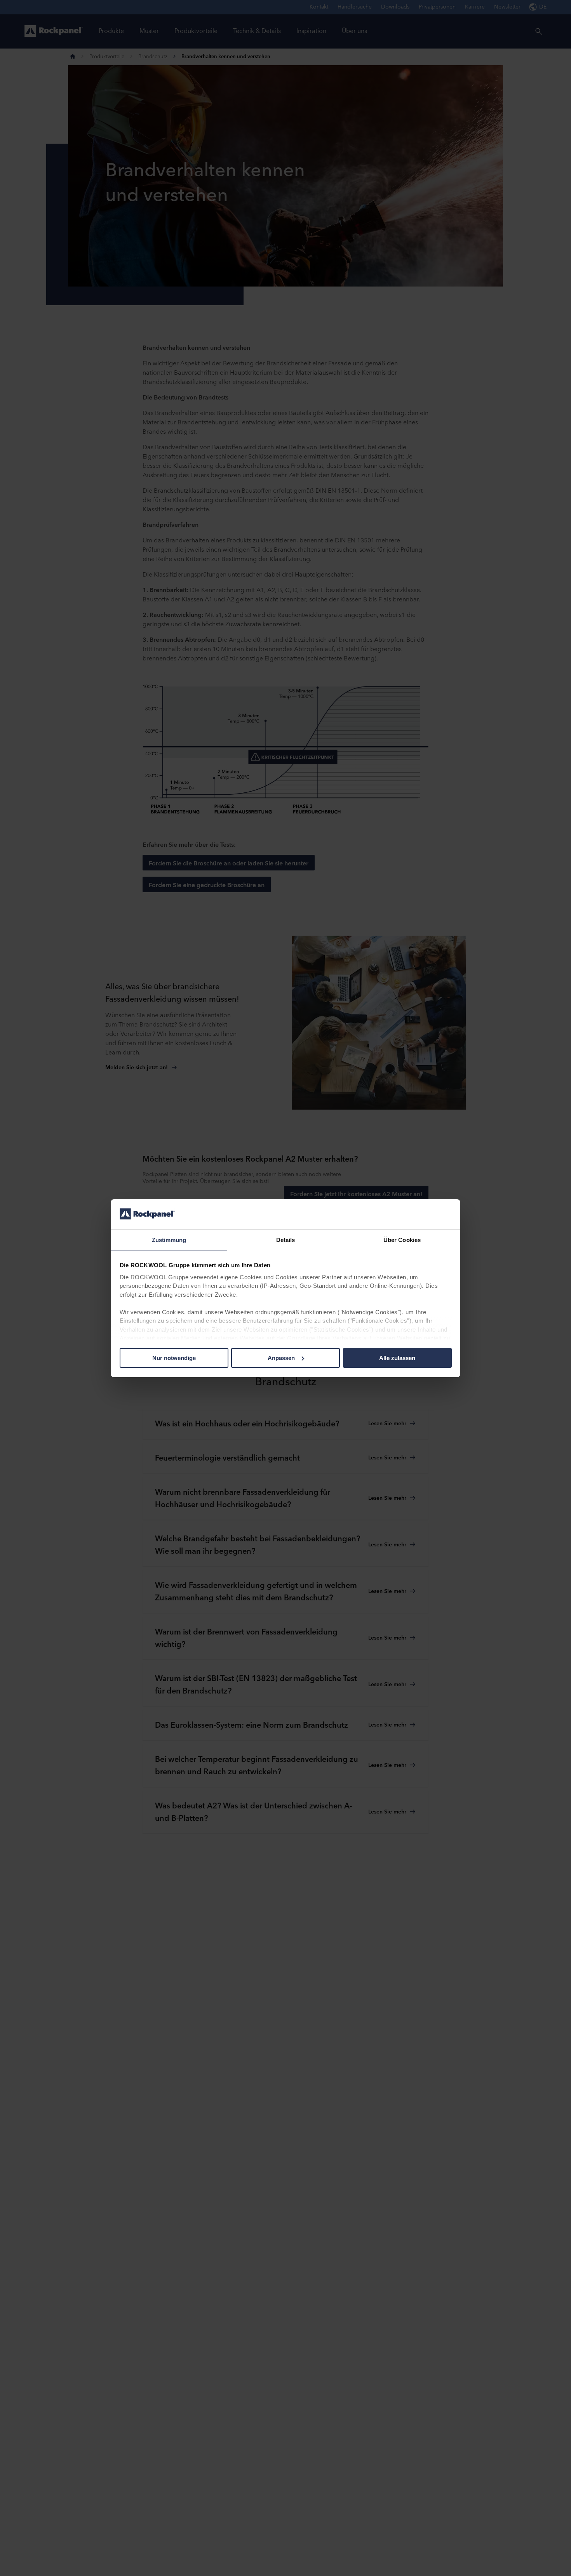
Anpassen (281, 1358)
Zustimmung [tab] (169, 1239)
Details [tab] (286, 1239)
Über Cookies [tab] (402, 1239)
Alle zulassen (397, 1358)
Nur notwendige (174, 1358)
